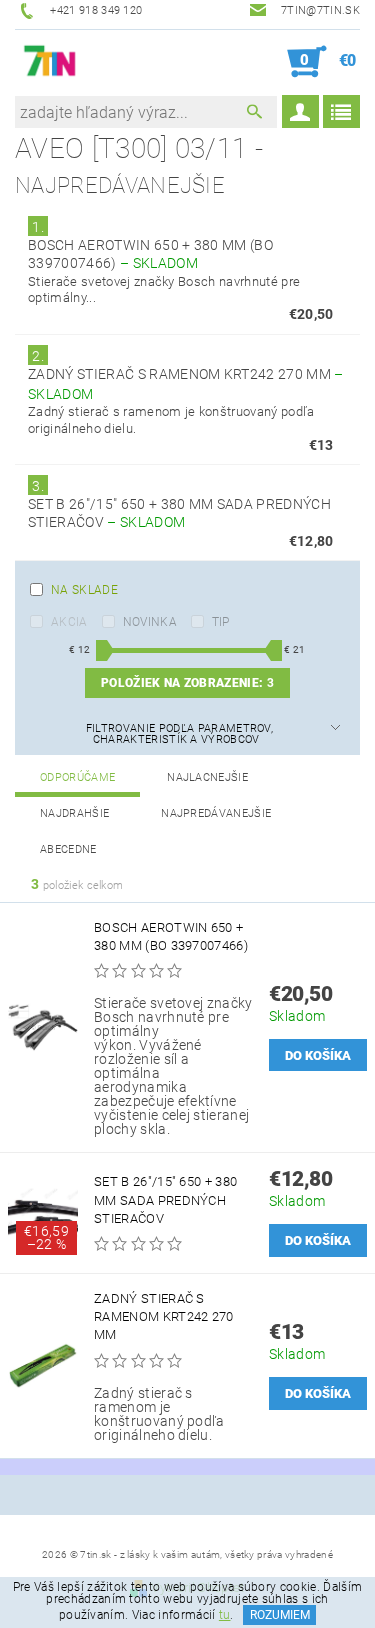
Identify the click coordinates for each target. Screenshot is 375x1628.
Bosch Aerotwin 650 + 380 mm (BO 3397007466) (171, 936)
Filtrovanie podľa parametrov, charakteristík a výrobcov (179, 734)
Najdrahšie (74, 813)
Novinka (150, 622)
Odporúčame (77, 777)
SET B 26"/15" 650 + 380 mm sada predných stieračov (165, 1199)
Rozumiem (280, 1615)
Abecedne (68, 849)
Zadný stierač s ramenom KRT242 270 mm (164, 1316)
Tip (221, 622)
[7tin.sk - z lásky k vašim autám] (50, 62)
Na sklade (84, 590)
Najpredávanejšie (216, 813)
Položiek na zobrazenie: (187, 683)
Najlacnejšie (207, 777)
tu (225, 1615)
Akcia (69, 622)
